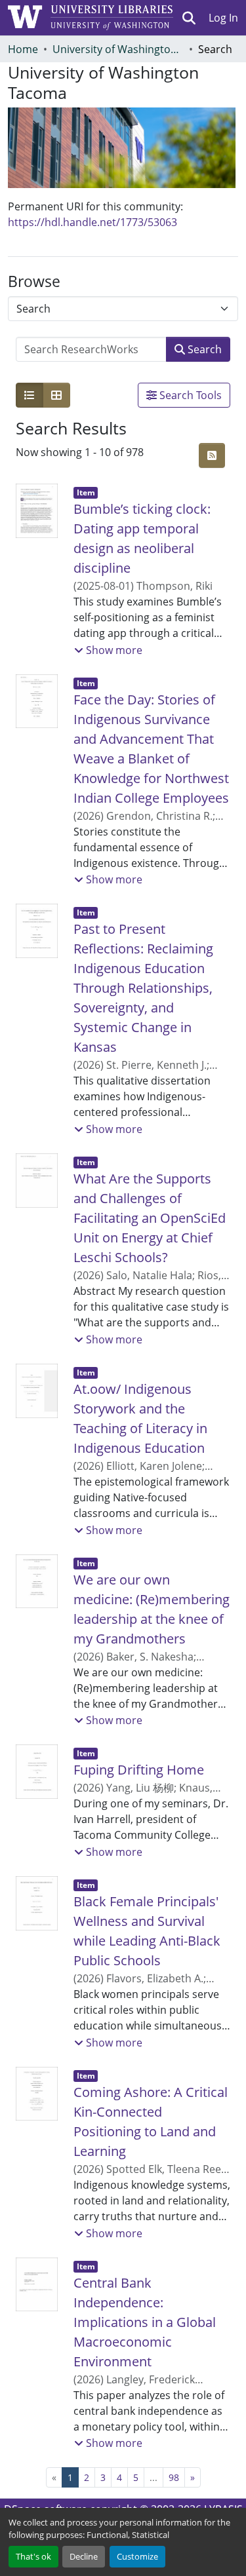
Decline (84, 2556)
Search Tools (189, 395)
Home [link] (23, 49)
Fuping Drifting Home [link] (139, 1770)
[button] (189, 18)
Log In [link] (223, 18)
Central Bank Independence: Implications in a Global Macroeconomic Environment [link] (145, 2322)
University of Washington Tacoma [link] (118, 49)
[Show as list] (30, 395)
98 (174, 2477)
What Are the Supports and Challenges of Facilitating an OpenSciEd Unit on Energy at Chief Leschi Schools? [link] (150, 1218)
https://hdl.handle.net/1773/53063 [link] (92, 222)
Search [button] (203, 349)
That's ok (33, 2556)
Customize (137, 2556)
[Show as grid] (56, 395)
